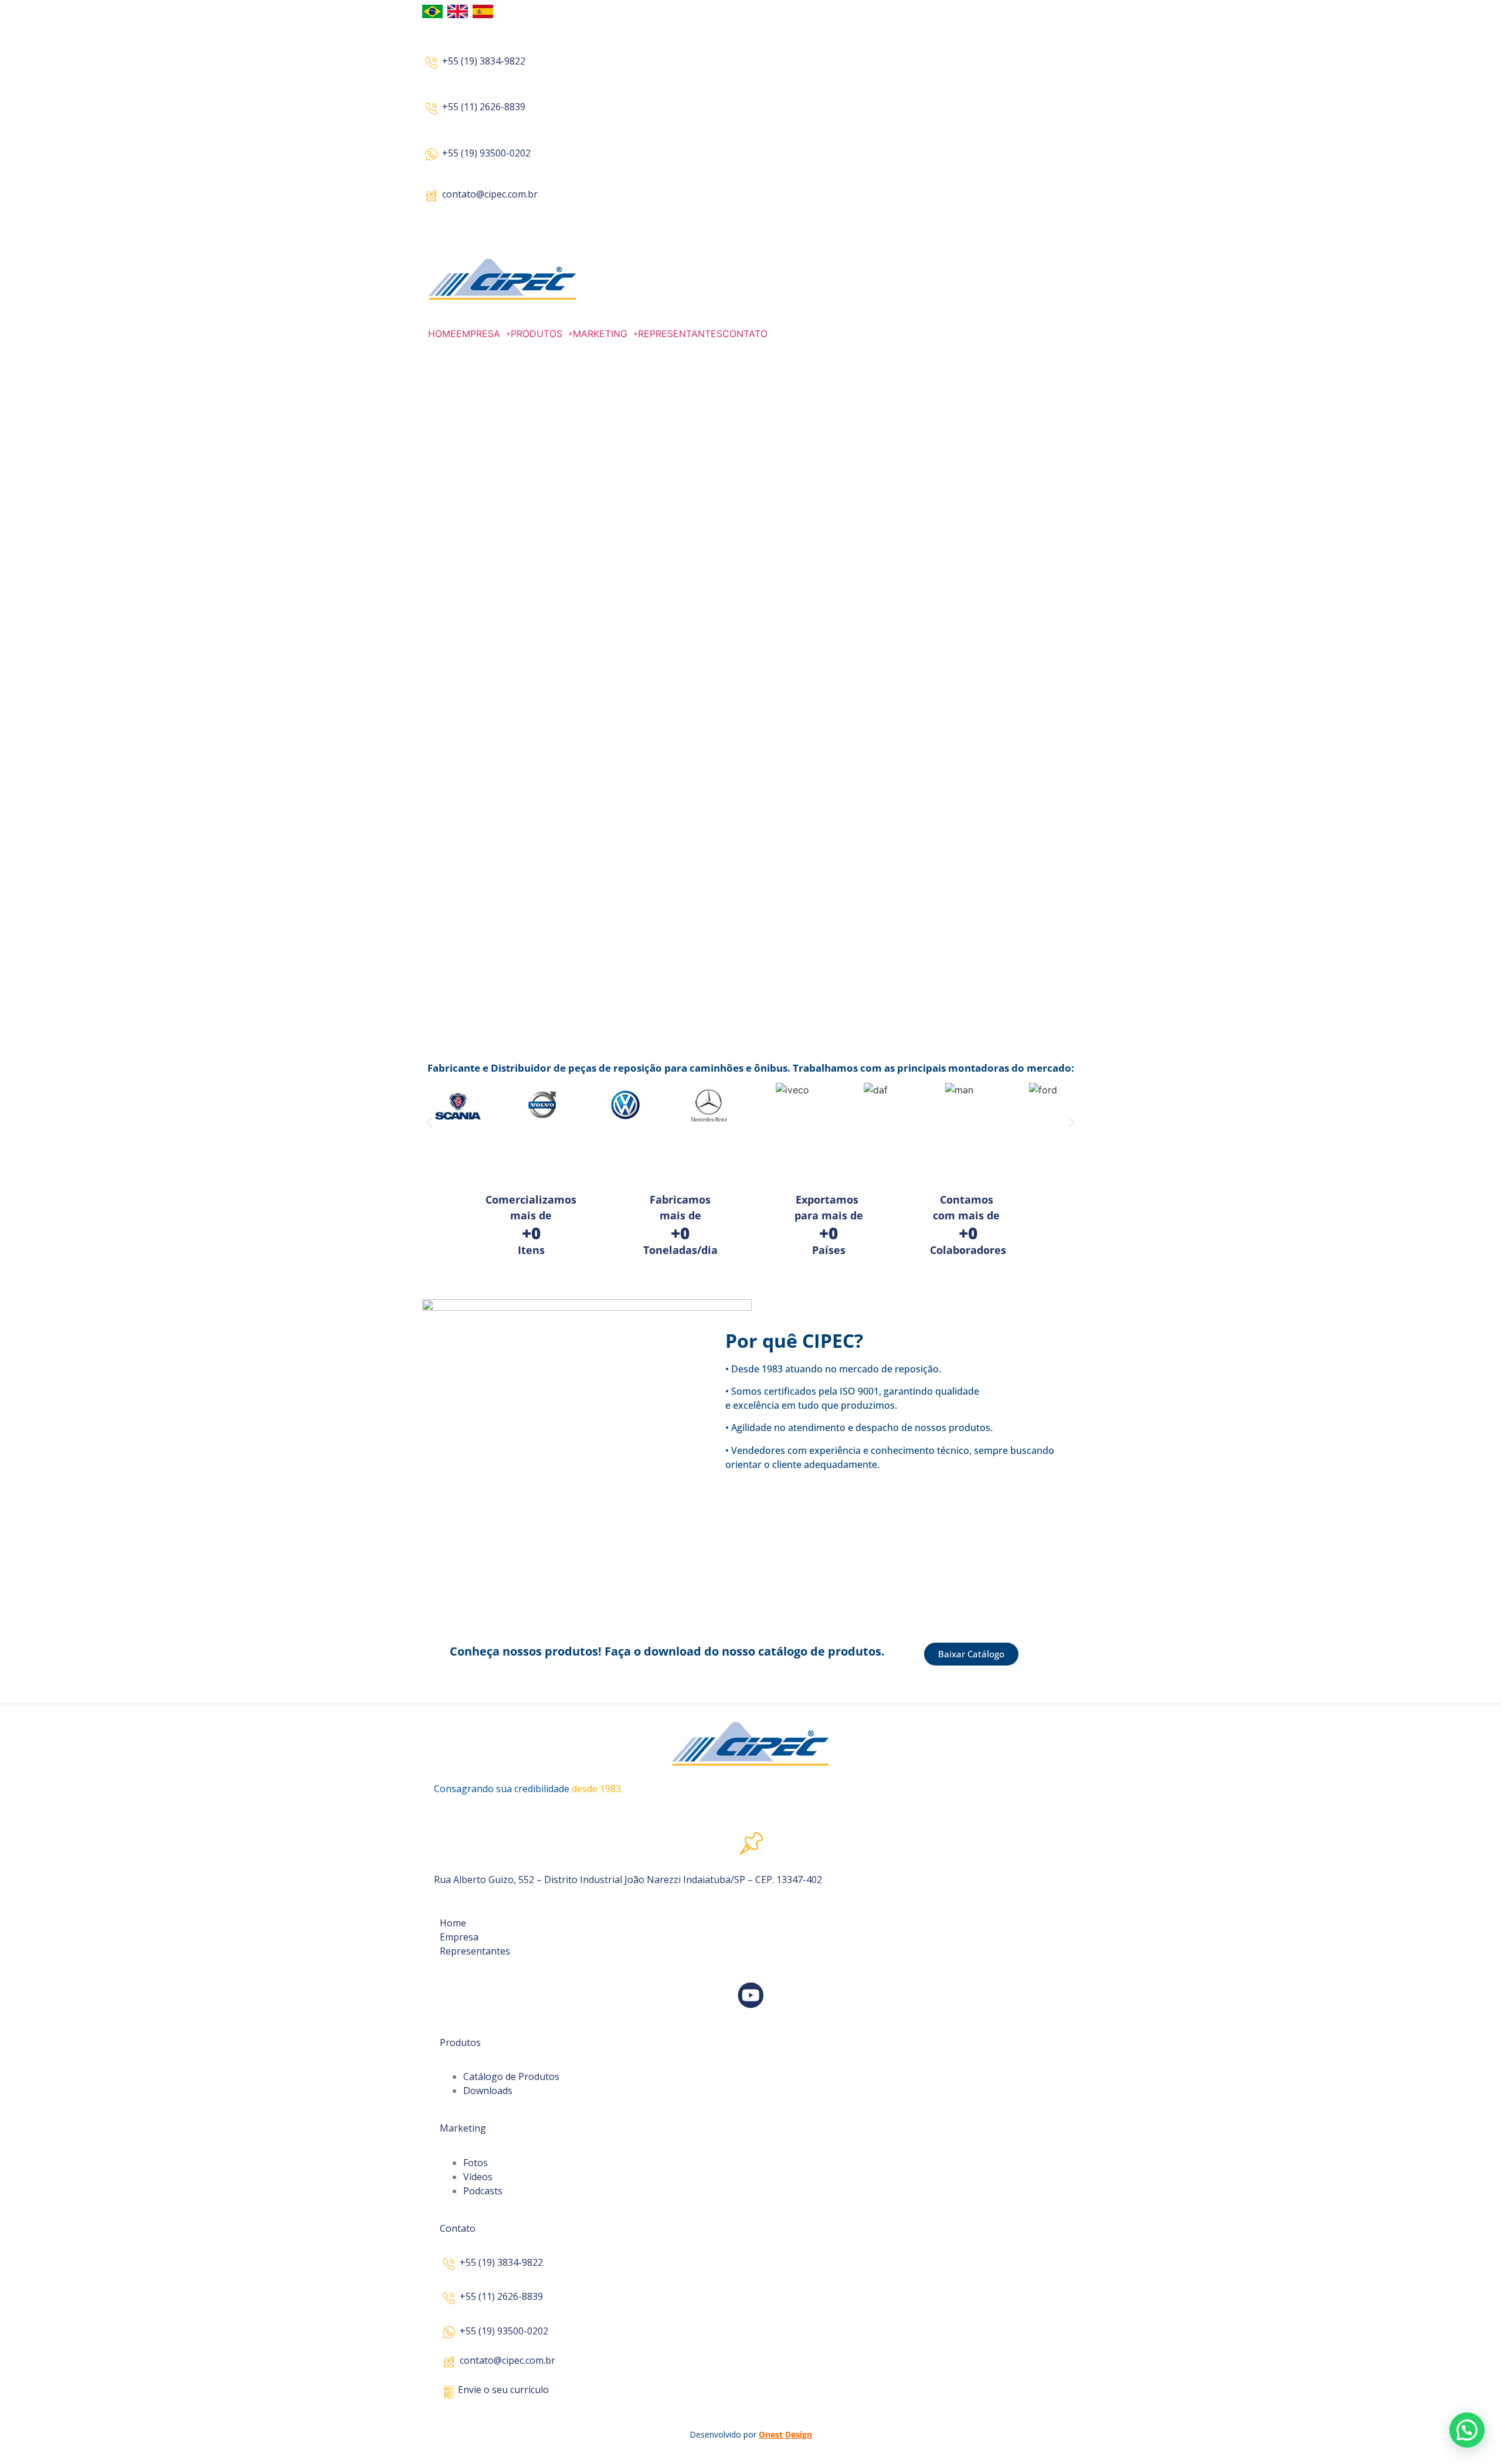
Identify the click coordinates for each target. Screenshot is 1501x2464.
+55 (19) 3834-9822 (484, 61)
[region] (750, 707)
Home (453, 1923)
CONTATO (745, 334)
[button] (483, 334)
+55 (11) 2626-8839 (484, 107)
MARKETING (600, 334)
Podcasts (483, 2191)
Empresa (459, 1937)
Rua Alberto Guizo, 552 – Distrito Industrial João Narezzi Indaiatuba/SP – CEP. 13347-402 (628, 1880)
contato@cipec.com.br (490, 194)
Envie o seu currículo (503, 2390)
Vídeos (478, 2177)
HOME (442, 334)
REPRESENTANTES (680, 334)
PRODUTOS (536, 334)
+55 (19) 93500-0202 (486, 153)
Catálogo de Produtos (511, 2076)
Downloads (488, 2091)
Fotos (476, 2163)
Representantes (475, 1951)
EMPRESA (478, 334)
